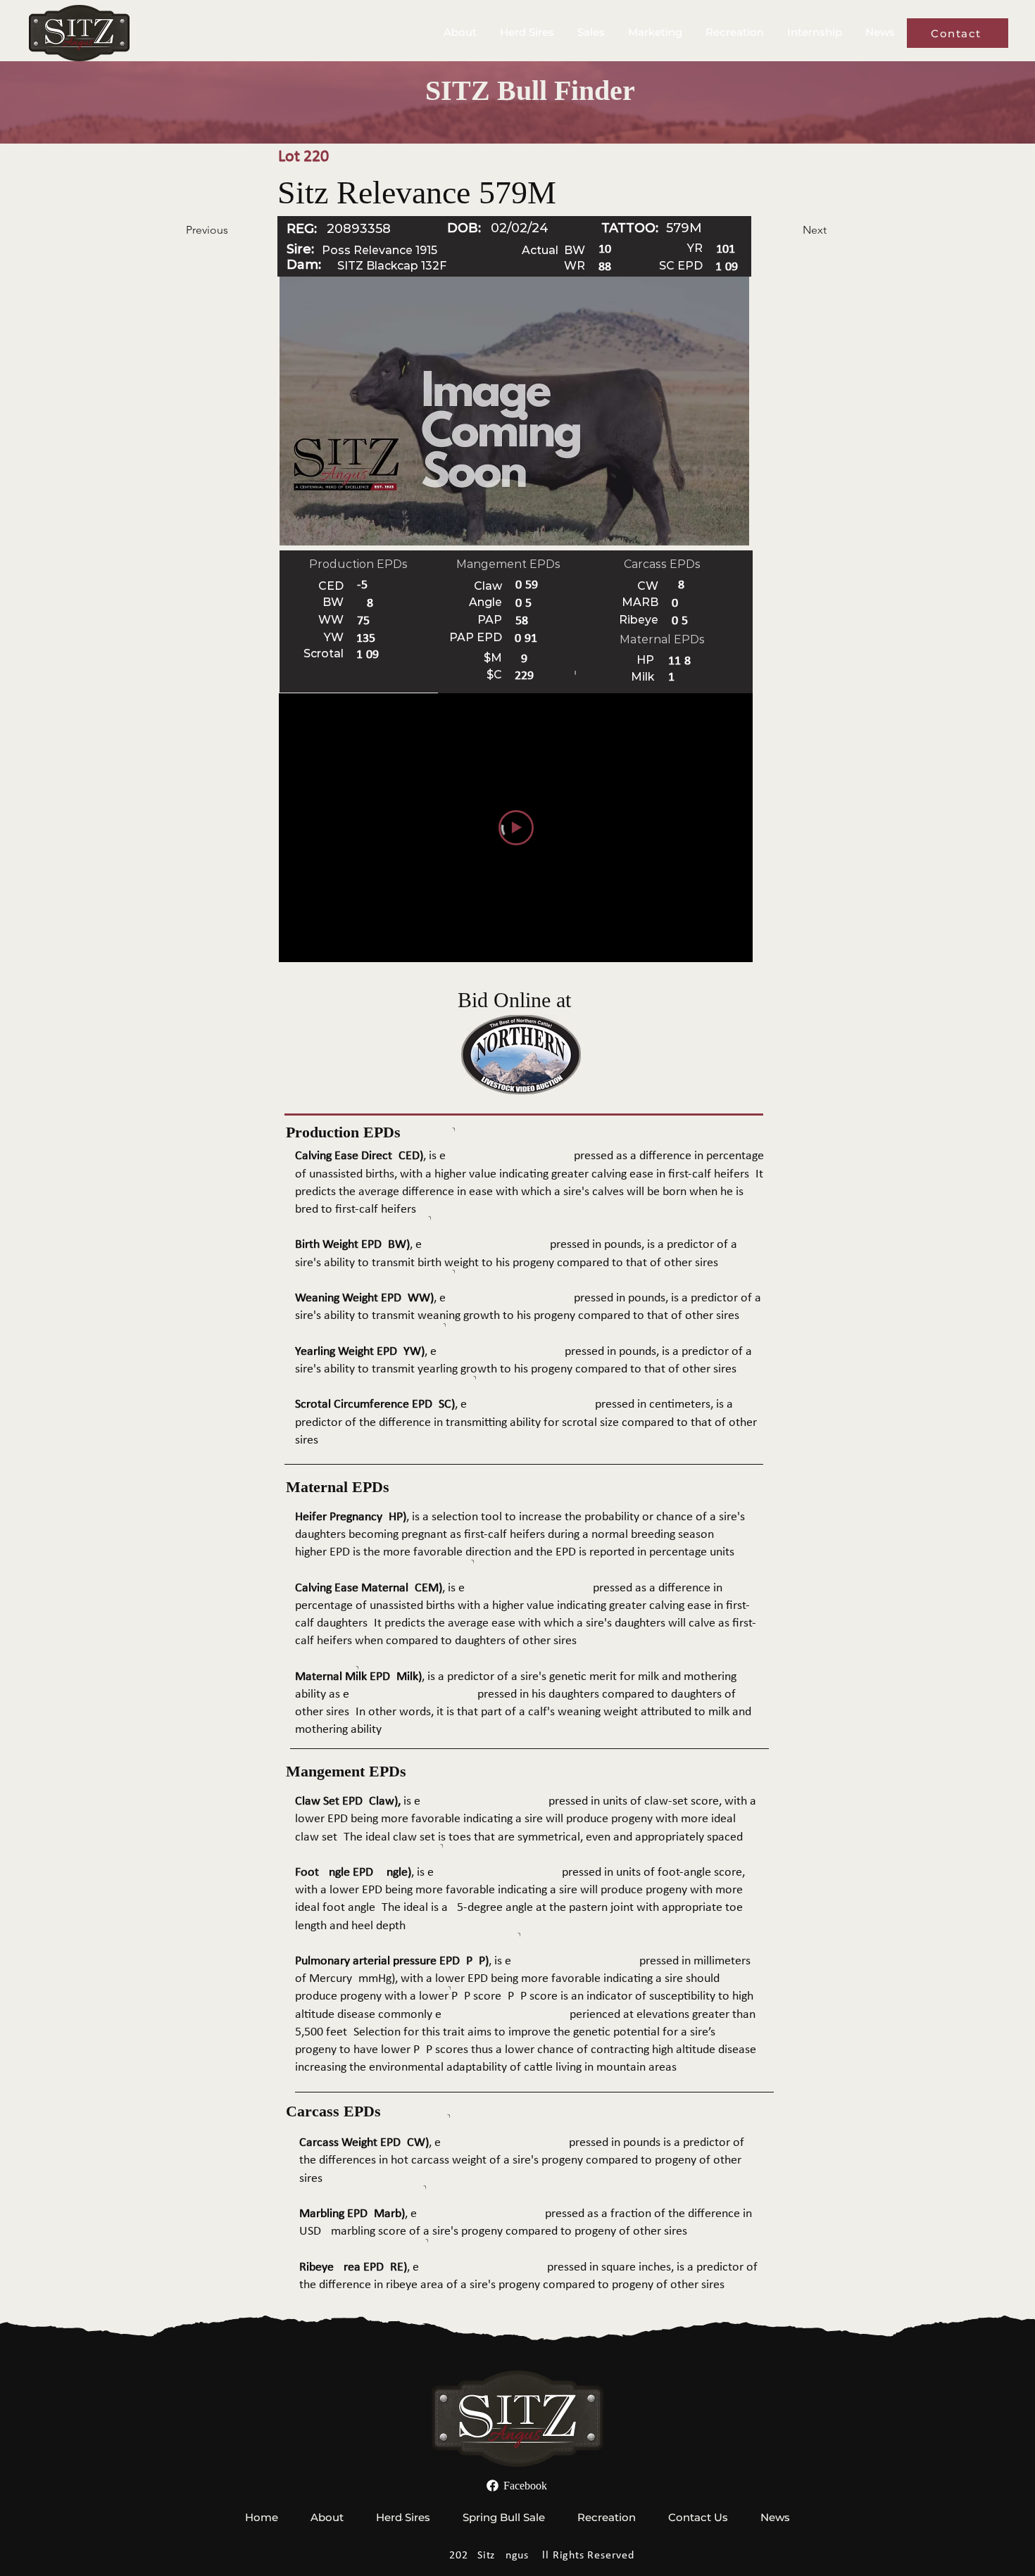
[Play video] (516, 828)
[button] (461, 32)
